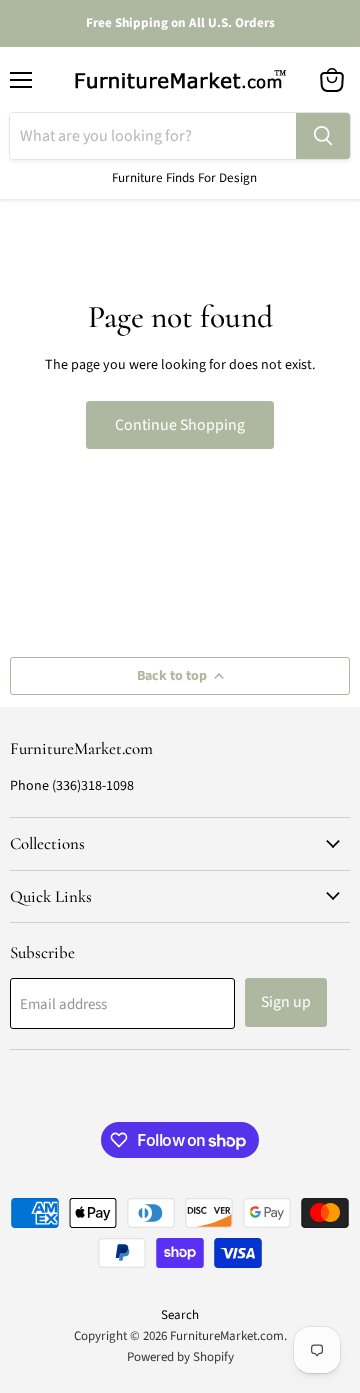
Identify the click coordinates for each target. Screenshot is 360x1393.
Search (180, 1315)
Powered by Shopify (180, 1357)
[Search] (323, 136)
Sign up (286, 1002)
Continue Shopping (180, 425)
